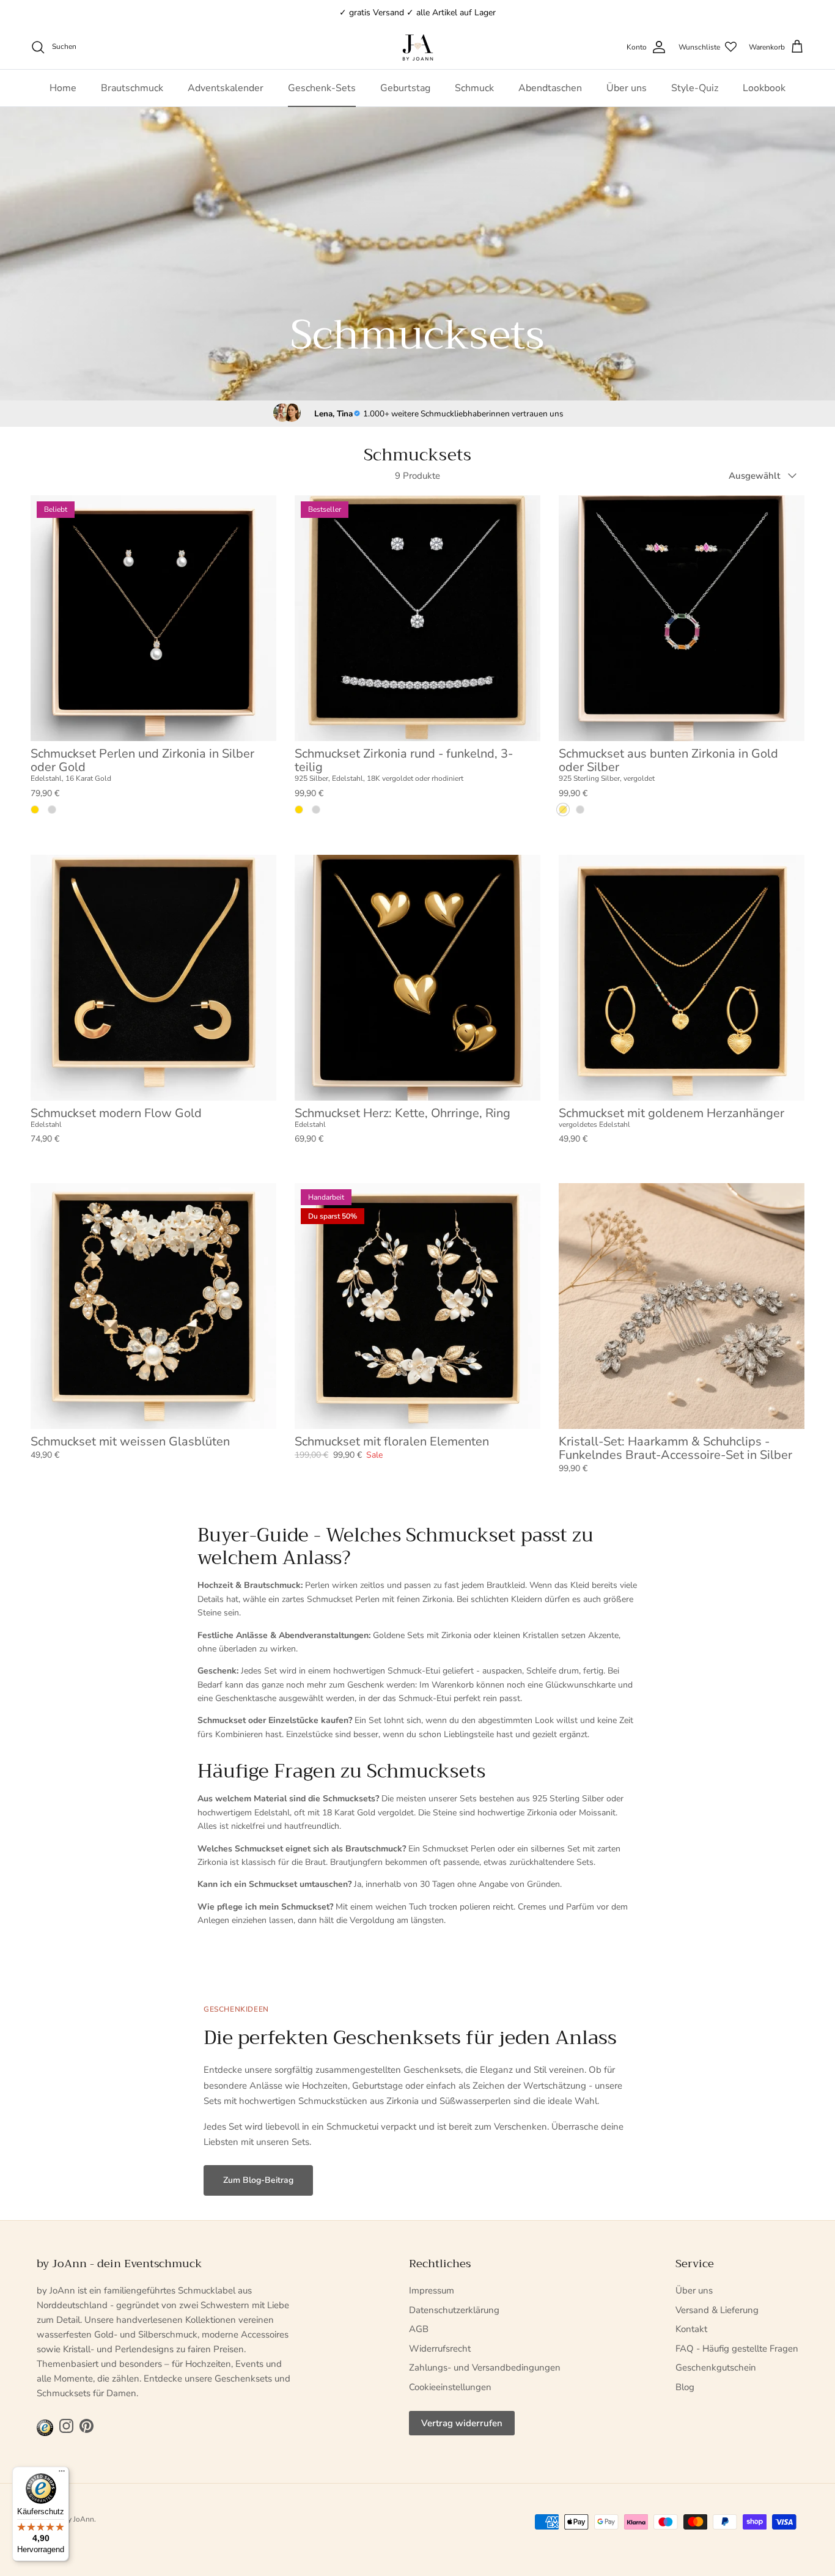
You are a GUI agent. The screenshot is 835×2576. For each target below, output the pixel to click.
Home (63, 88)
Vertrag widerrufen (462, 2423)
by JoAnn (79, 2519)
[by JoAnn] (418, 47)
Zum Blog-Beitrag (258, 2180)
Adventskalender (226, 88)
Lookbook (764, 88)
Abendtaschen (550, 88)
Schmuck (474, 88)
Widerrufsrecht (440, 2349)
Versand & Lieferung (717, 2310)
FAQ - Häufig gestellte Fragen (737, 2349)
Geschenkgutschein (716, 2367)
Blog (685, 2387)
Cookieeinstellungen (450, 2387)
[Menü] (62, 2474)
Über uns (627, 88)
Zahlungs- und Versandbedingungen (485, 2367)
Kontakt (691, 2329)
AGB (419, 2329)
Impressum (432, 2290)
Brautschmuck (132, 88)
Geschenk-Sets (322, 88)
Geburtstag (405, 88)
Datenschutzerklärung (454, 2310)
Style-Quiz (695, 88)
